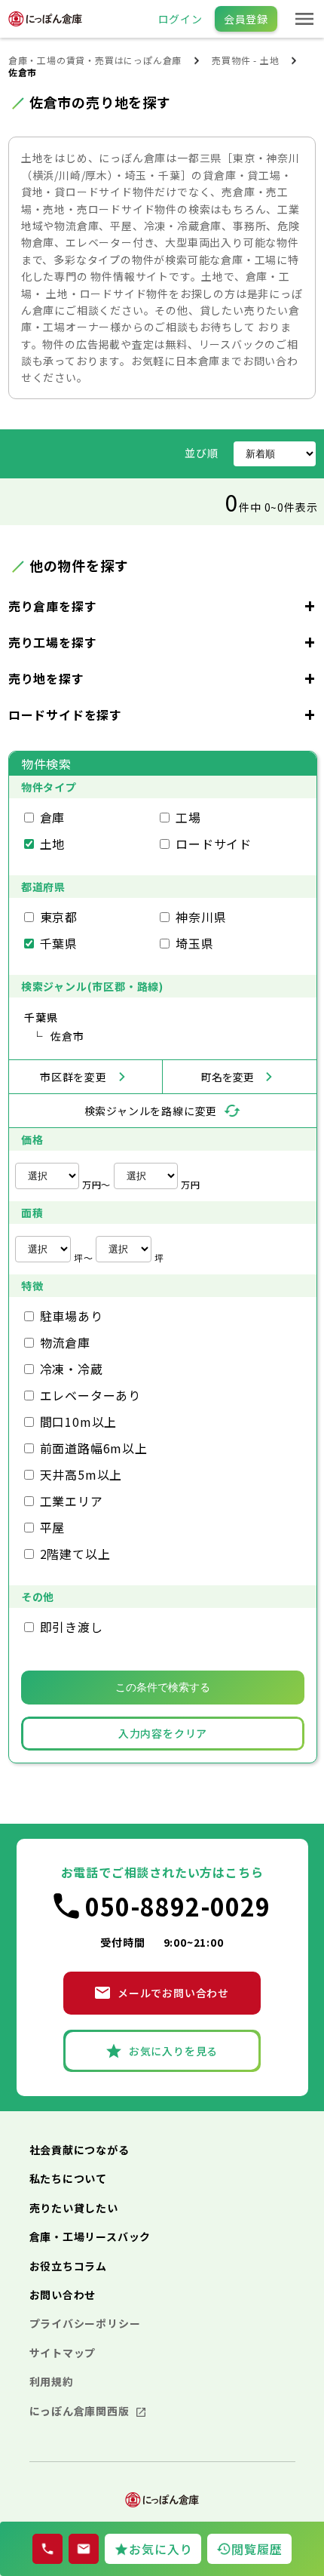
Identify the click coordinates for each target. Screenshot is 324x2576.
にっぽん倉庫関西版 (81, 2411)
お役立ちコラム (69, 2266)
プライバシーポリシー (85, 2323)
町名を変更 (228, 1077)
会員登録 (246, 19)
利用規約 (52, 2381)
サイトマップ (63, 2353)
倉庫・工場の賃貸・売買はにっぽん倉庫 (95, 60)
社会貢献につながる (79, 2150)
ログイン (180, 19)
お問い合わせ (63, 2295)
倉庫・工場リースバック (90, 2236)
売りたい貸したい (74, 2208)
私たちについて (69, 2178)
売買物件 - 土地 (245, 60)
